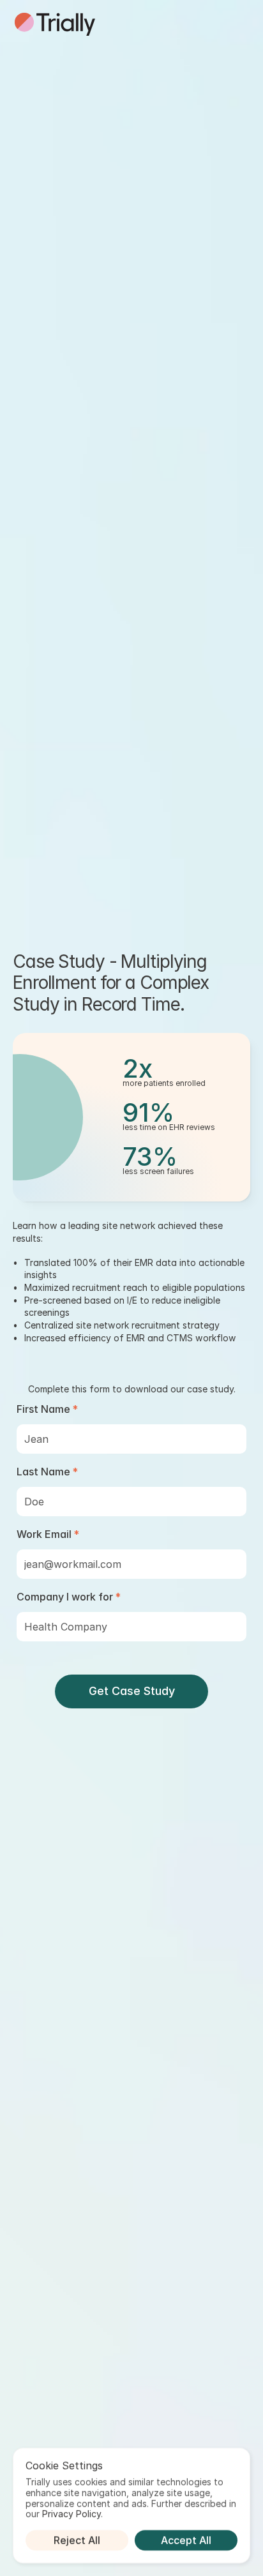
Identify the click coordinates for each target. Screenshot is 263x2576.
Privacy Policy (71, 2514)
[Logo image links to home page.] (55, 24)
